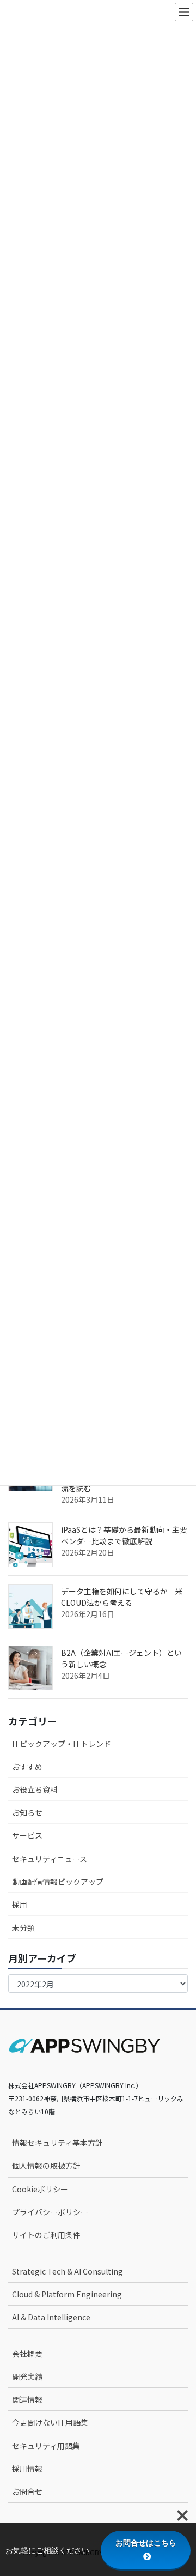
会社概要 (27, 2354)
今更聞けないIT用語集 (50, 2422)
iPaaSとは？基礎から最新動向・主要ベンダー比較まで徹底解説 (124, 1535)
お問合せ (27, 2492)
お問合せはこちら (146, 2543)
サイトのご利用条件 (46, 2235)
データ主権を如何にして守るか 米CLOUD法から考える (122, 1597)
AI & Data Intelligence (51, 2317)
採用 (20, 1904)
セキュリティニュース (50, 1859)
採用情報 (27, 2469)
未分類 (23, 1927)
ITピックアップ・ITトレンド (62, 1744)
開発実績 (27, 2377)
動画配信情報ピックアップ (58, 1882)
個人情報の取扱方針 (46, 2166)
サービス (27, 1835)
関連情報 (27, 2399)
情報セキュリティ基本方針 (57, 2143)
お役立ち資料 (35, 1789)
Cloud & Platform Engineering (67, 2294)
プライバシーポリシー (50, 2212)
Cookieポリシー (40, 2189)
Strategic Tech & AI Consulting (68, 2271)
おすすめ (27, 1767)
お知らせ (27, 1812)
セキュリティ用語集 (46, 2446)
